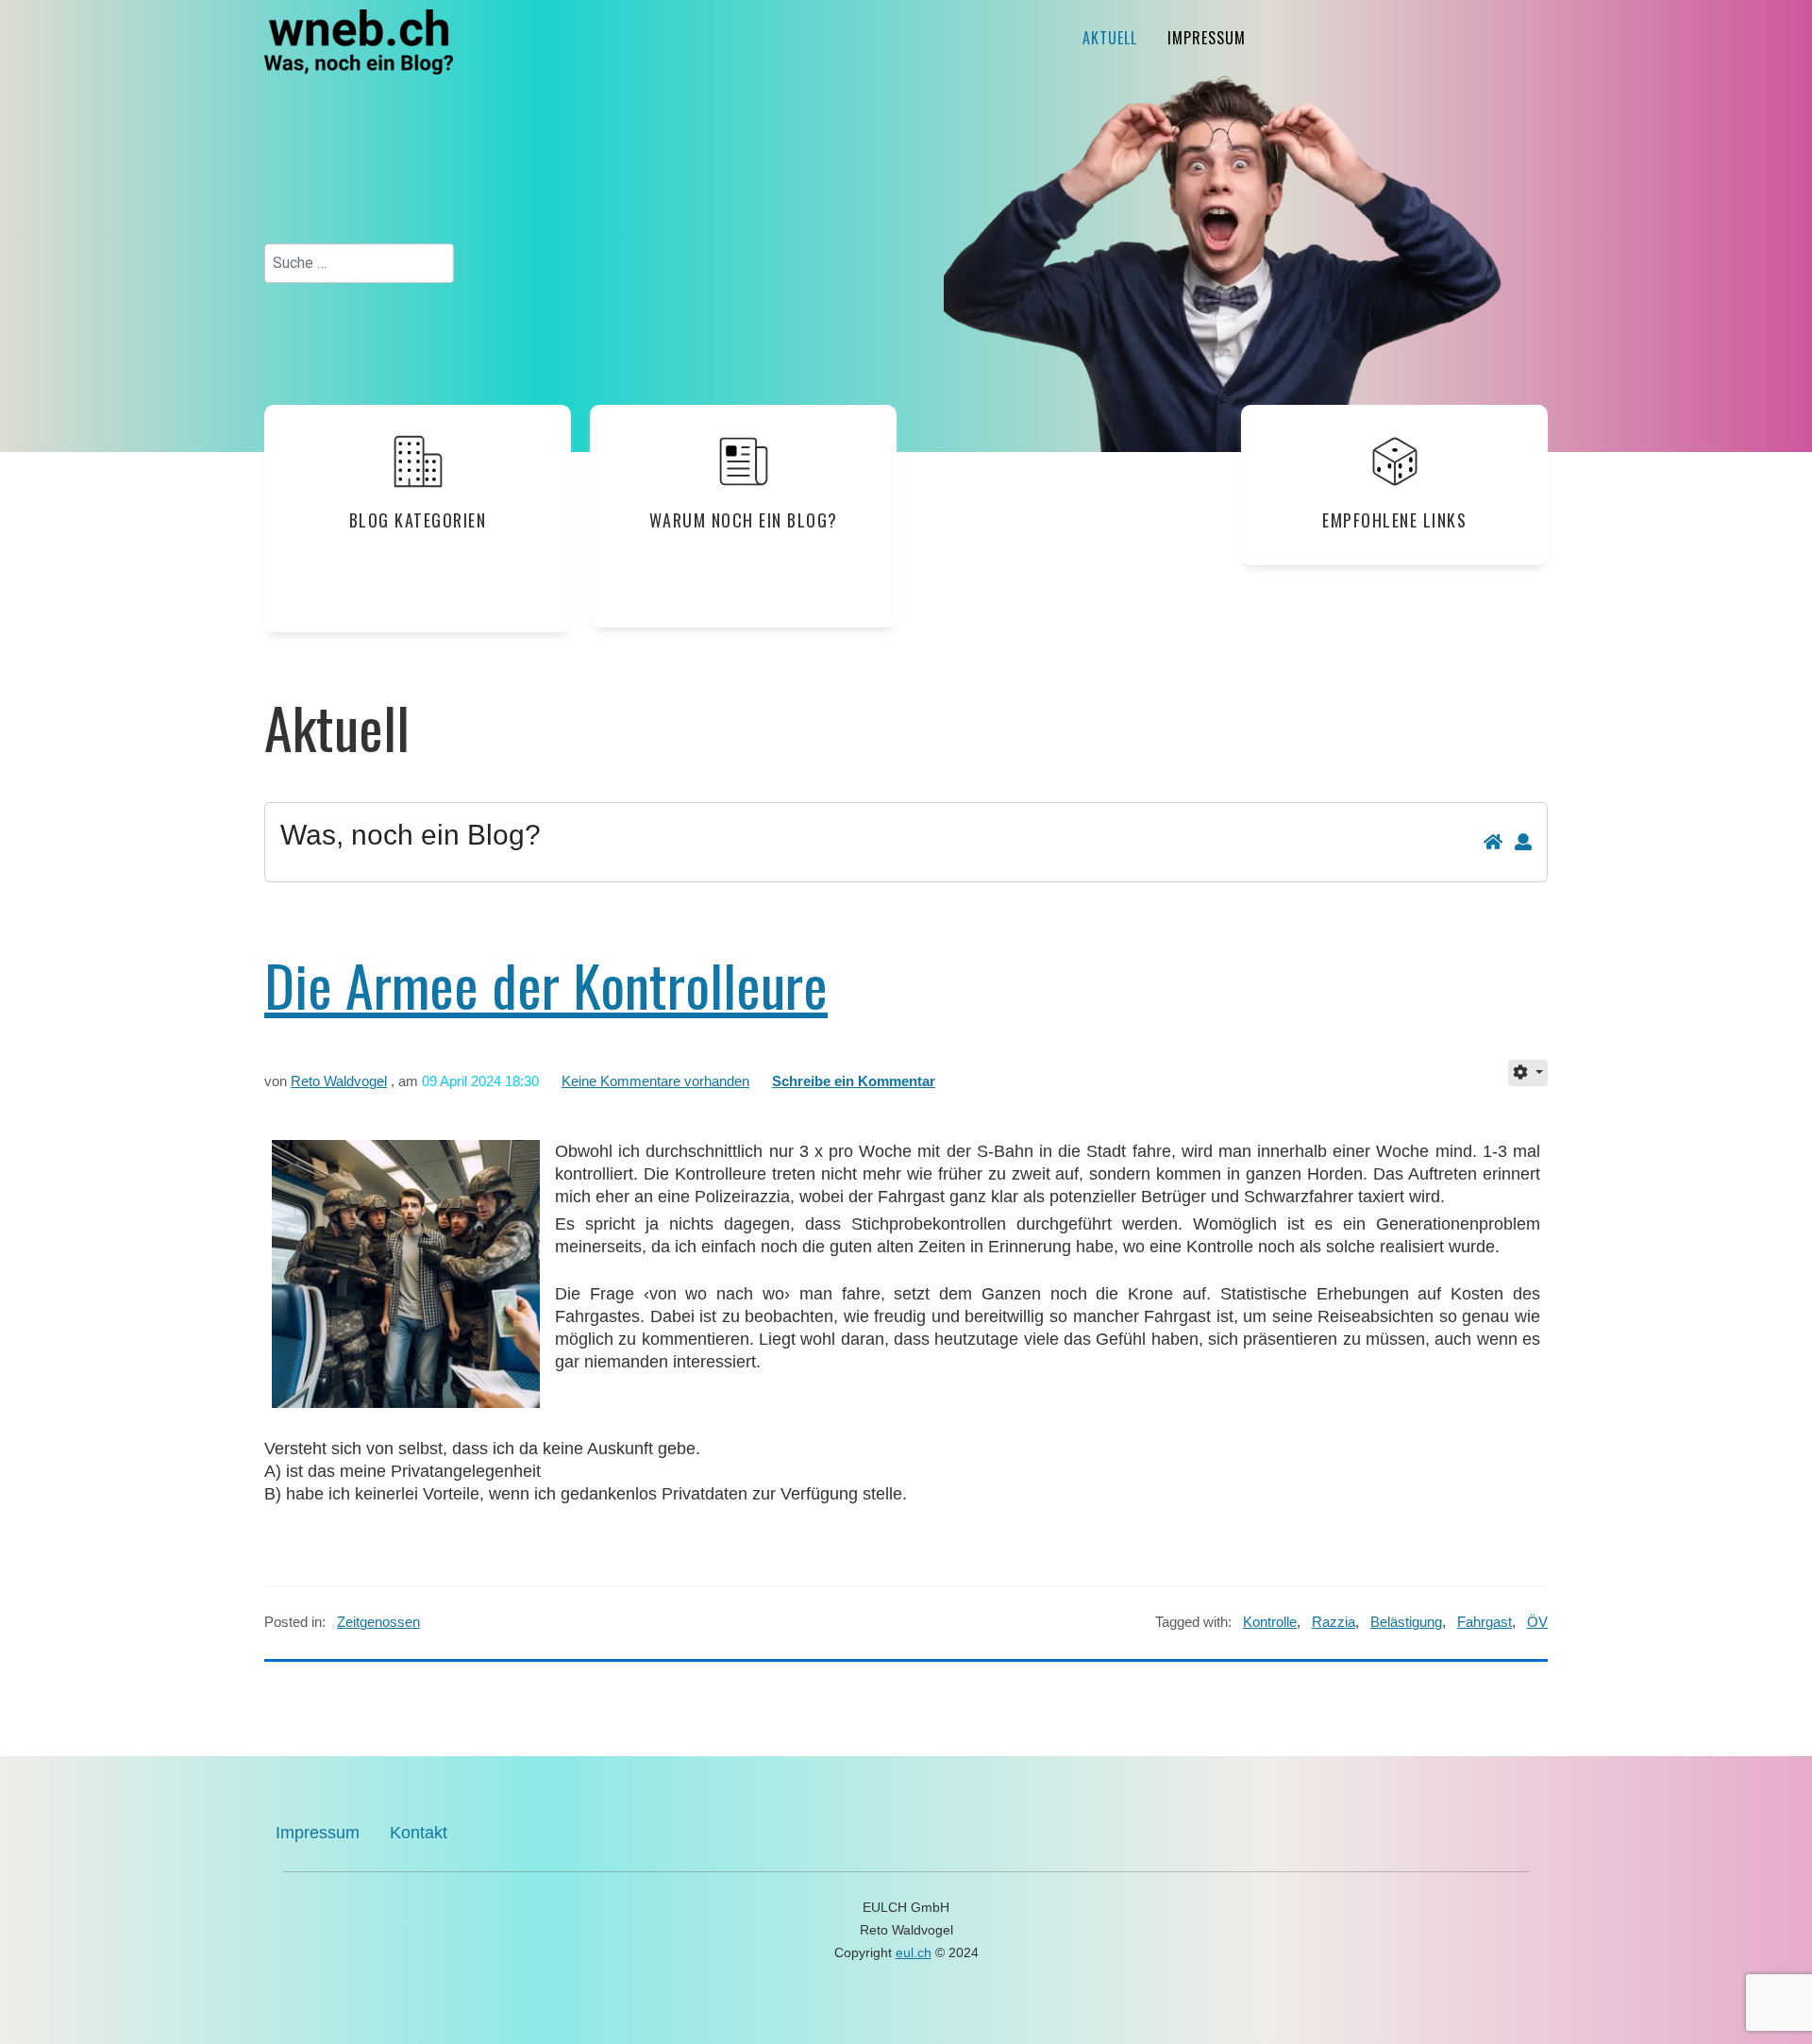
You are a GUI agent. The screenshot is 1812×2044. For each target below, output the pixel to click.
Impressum (1207, 38)
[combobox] (359, 263)
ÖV (1537, 1622)
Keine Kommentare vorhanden (655, 1081)
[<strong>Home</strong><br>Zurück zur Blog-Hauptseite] (1493, 843)
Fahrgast (1485, 1622)
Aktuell (1110, 38)
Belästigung (1406, 1622)
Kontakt (419, 1833)
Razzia (1334, 1622)
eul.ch (914, 1952)
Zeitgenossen (378, 1622)
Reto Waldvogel (339, 1081)
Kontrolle (1270, 1622)
